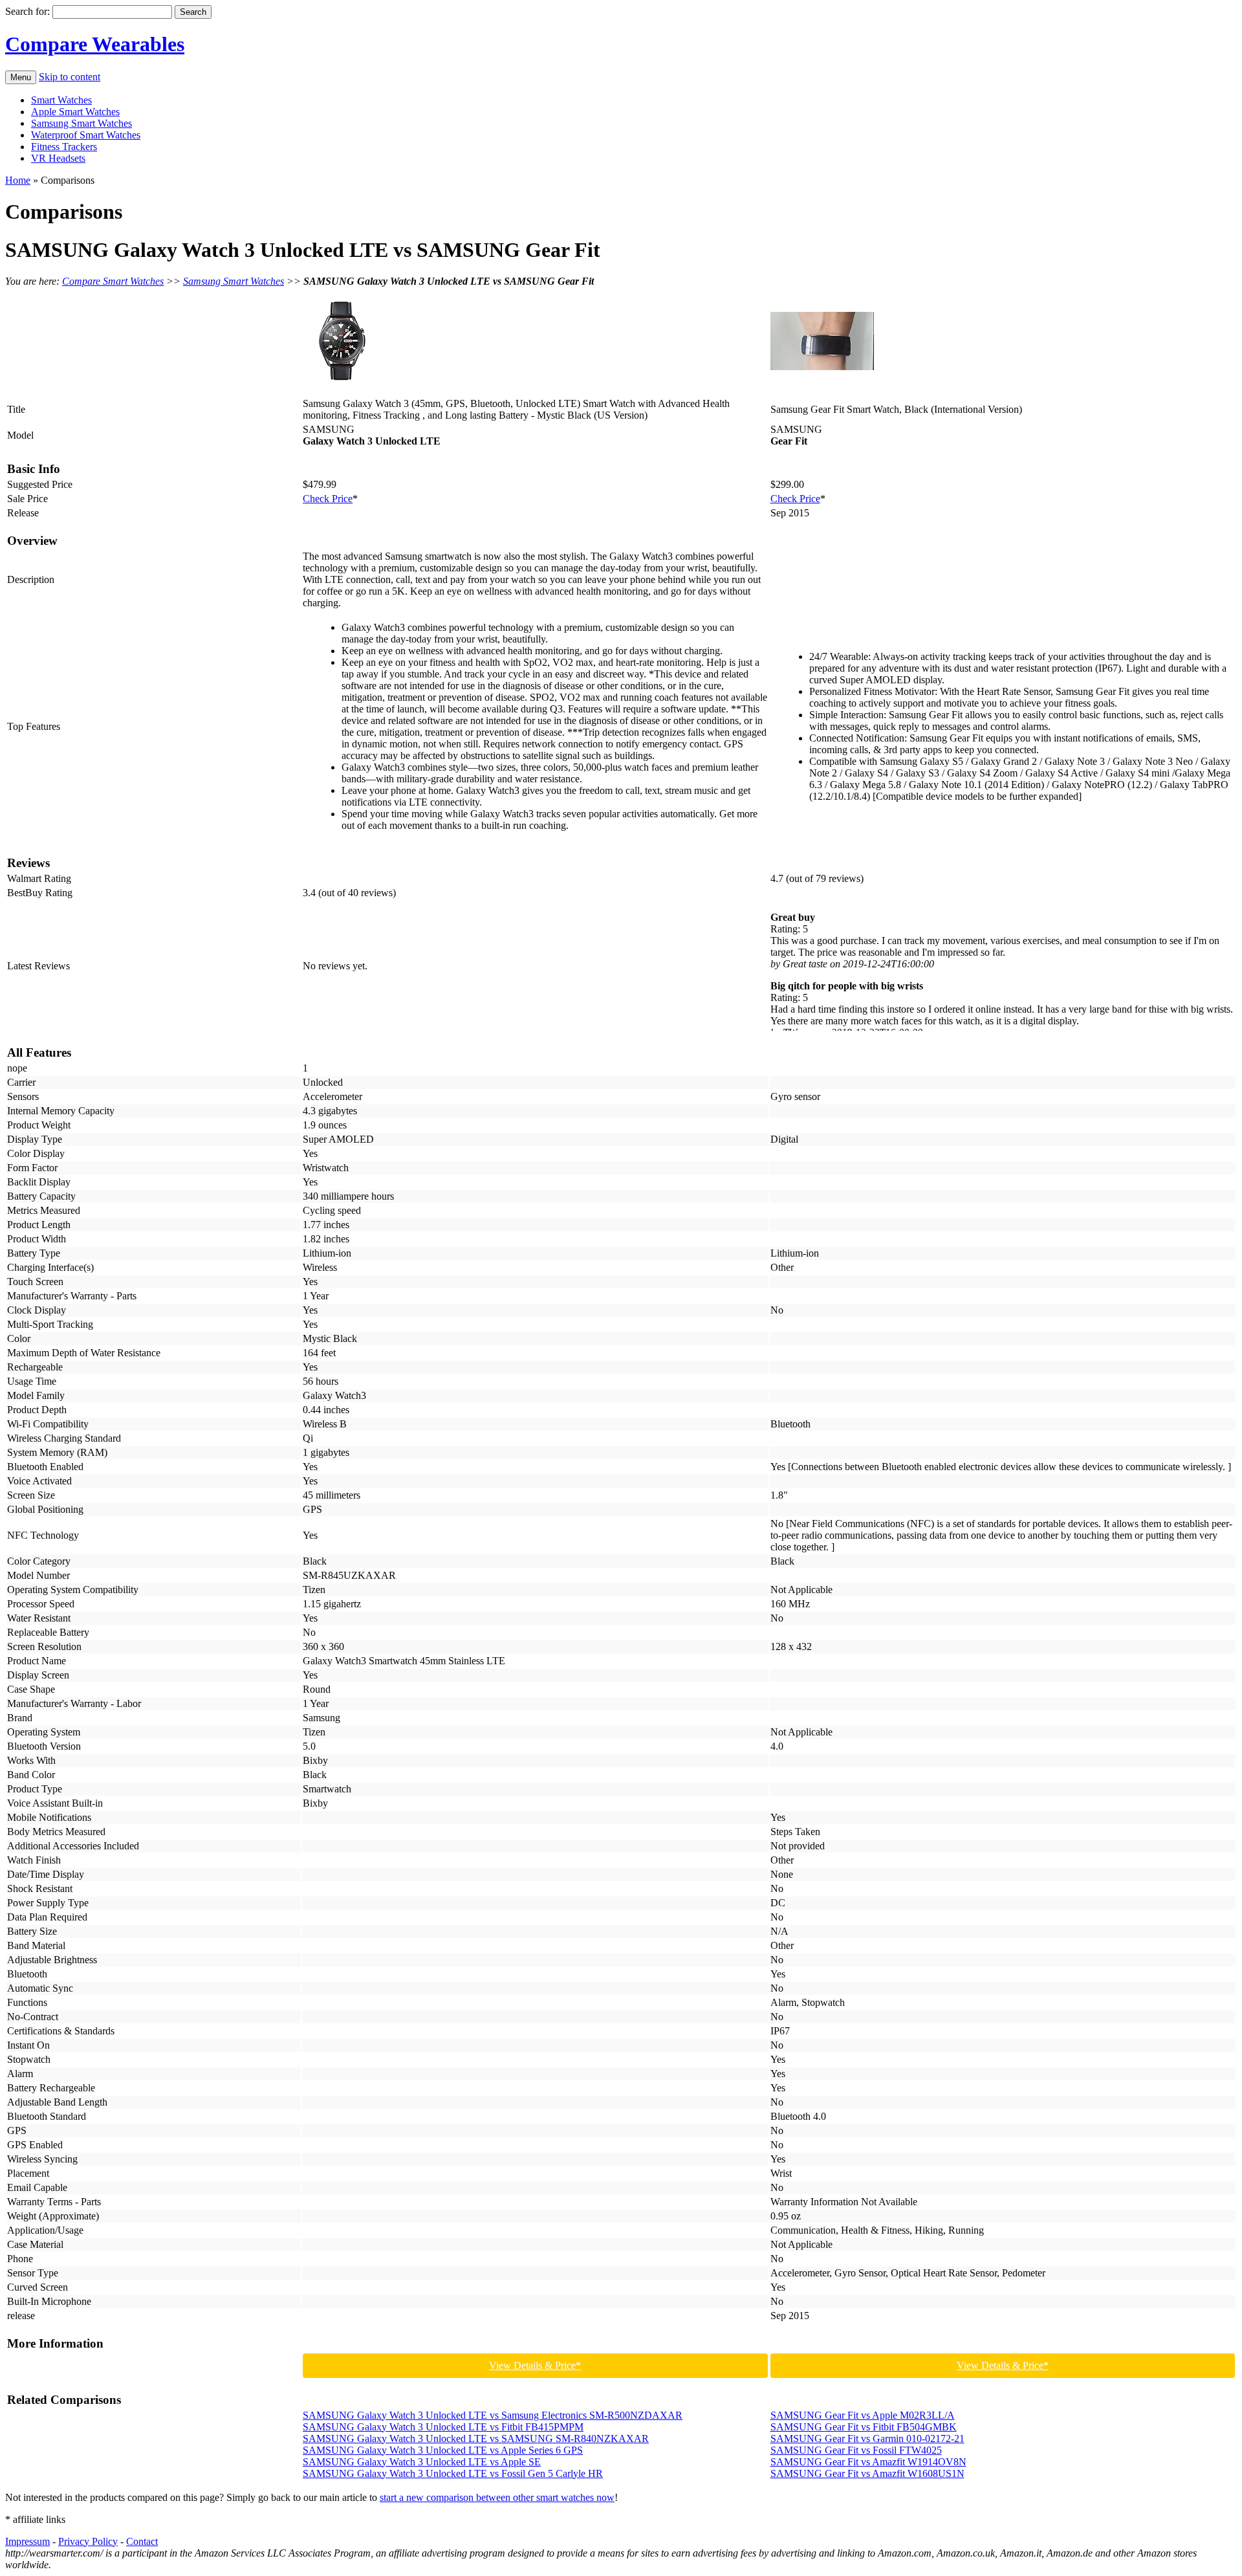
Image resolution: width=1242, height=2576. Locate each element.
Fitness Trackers (64, 147)
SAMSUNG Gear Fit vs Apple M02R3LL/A (863, 2415)
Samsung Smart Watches (82, 123)
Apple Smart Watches (75, 112)
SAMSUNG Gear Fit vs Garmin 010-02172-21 (867, 2438)
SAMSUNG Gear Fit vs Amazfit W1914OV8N (868, 2462)
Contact (142, 2541)
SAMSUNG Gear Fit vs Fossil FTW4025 (856, 2450)
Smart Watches (61, 100)
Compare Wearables (95, 44)
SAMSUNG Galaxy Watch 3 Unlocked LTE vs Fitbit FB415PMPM (443, 2427)
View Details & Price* (535, 2365)
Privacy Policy (88, 2541)
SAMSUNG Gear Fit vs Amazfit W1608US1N (867, 2473)
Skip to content (70, 77)
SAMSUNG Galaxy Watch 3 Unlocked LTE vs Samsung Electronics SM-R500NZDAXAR (493, 2415)
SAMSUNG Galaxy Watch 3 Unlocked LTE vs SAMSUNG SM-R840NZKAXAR (476, 2438)
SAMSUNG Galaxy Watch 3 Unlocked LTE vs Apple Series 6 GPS (443, 2450)
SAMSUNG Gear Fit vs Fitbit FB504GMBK (864, 2427)
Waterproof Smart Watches (86, 135)
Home (18, 180)
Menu (21, 77)
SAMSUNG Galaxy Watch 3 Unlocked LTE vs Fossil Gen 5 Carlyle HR (453, 2473)
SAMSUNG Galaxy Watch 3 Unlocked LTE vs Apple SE (422, 2462)
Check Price (328, 499)
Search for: (27, 11)
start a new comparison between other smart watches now (497, 2497)
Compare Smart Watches (113, 281)
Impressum (27, 2541)
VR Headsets (58, 158)
